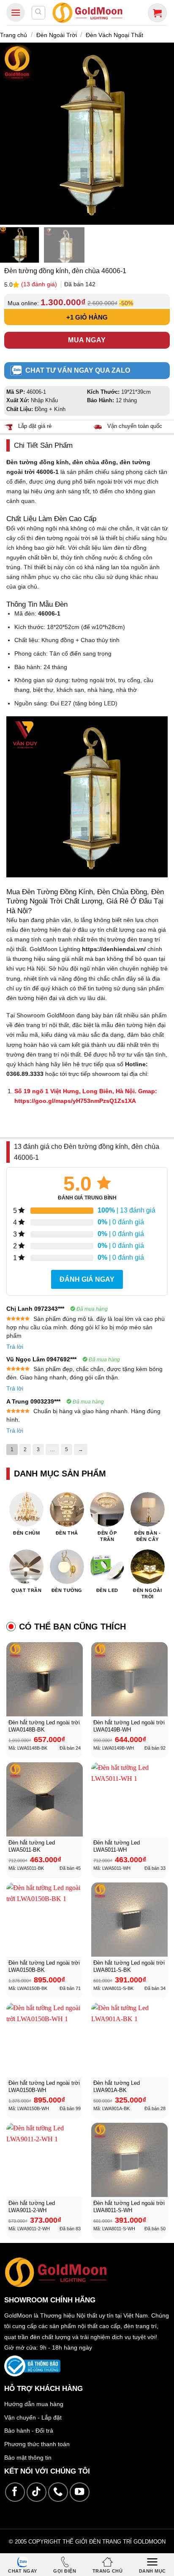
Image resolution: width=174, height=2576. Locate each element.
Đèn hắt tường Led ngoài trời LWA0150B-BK (44, 1966)
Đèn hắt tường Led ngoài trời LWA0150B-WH (44, 2087)
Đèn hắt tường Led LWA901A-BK (117, 2087)
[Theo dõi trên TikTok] (37, 2492)
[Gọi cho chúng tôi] (58, 2492)
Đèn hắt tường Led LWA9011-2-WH (32, 2207)
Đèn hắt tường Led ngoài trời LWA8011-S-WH (129, 2207)
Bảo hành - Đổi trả (29, 2431)
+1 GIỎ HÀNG (87, 317)
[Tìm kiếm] (38, 13)
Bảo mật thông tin (28, 2458)
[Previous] (10, 133)
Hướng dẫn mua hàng (34, 2404)
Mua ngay (87, 340)
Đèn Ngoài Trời (57, 35)
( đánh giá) (40, 284)
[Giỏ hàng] (157, 13)
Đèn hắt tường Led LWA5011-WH (117, 1846)
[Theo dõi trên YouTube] (80, 2492)
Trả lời (15, 1347)
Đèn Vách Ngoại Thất (114, 35)
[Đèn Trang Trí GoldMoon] (88, 12)
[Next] (164, 133)
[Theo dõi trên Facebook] (15, 2492)
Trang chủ (14, 35)
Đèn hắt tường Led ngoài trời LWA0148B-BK (44, 1726)
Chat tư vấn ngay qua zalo (78, 370)
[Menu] (16, 12)
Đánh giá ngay (87, 1279)
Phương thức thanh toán (37, 2444)
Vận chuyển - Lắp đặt (33, 2417)
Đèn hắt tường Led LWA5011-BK (32, 1846)
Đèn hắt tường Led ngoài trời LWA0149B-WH (129, 1726)
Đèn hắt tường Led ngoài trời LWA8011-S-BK (129, 1966)
